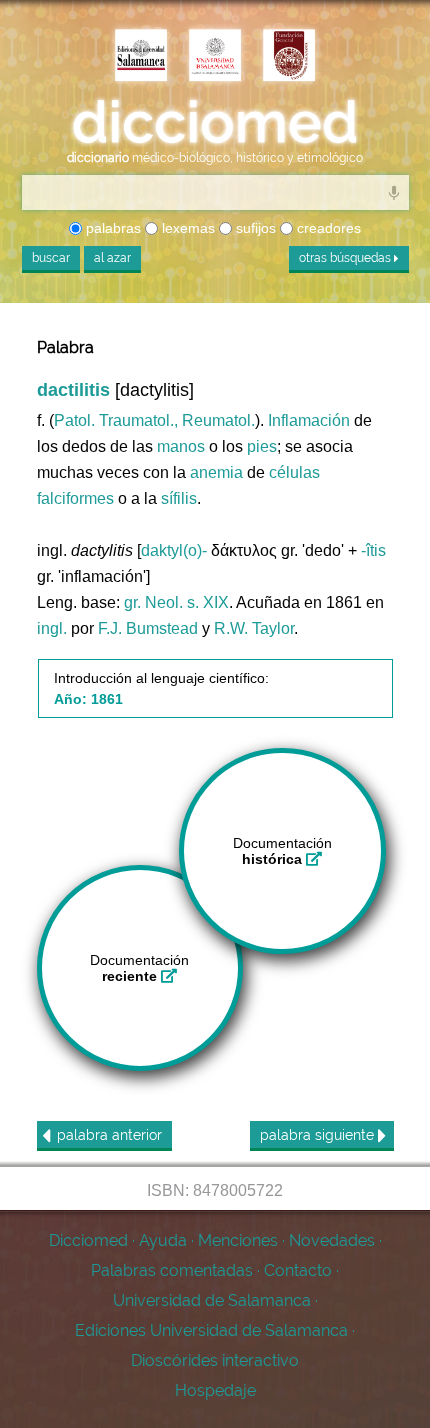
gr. (132, 602)
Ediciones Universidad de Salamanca (211, 1330)
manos (181, 446)
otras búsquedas (346, 258)
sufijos (254, 228)
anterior (109, 1135)
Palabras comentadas (172, 1270)
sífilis (179, 498)
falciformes (75, 498)
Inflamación (309, 420)
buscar (51, 258)
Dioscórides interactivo (215, 1360)
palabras (111, 228)
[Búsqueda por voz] (394, 192)
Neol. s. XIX (187, 602)
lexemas (186, 228)
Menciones (238, 1240)
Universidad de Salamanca (212, 1300)
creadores (327, 228)
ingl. (52, 628)
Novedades (332, 1240)
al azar (112, 258)
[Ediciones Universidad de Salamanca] (141, 57)
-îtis (373, 550)
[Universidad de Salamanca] (215, 57)
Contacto (298, 1270)
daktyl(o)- (174, 550)
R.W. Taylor (254, 628)
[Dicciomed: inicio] (215, 122)
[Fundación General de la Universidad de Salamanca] (289, 57)
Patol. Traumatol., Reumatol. (154, 420)
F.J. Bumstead (148, 628)
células (294, 472)
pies (262, 446)
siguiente (319, 1135)
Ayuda (163, 1240)
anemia (216, 472)
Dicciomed (88, 1240)
